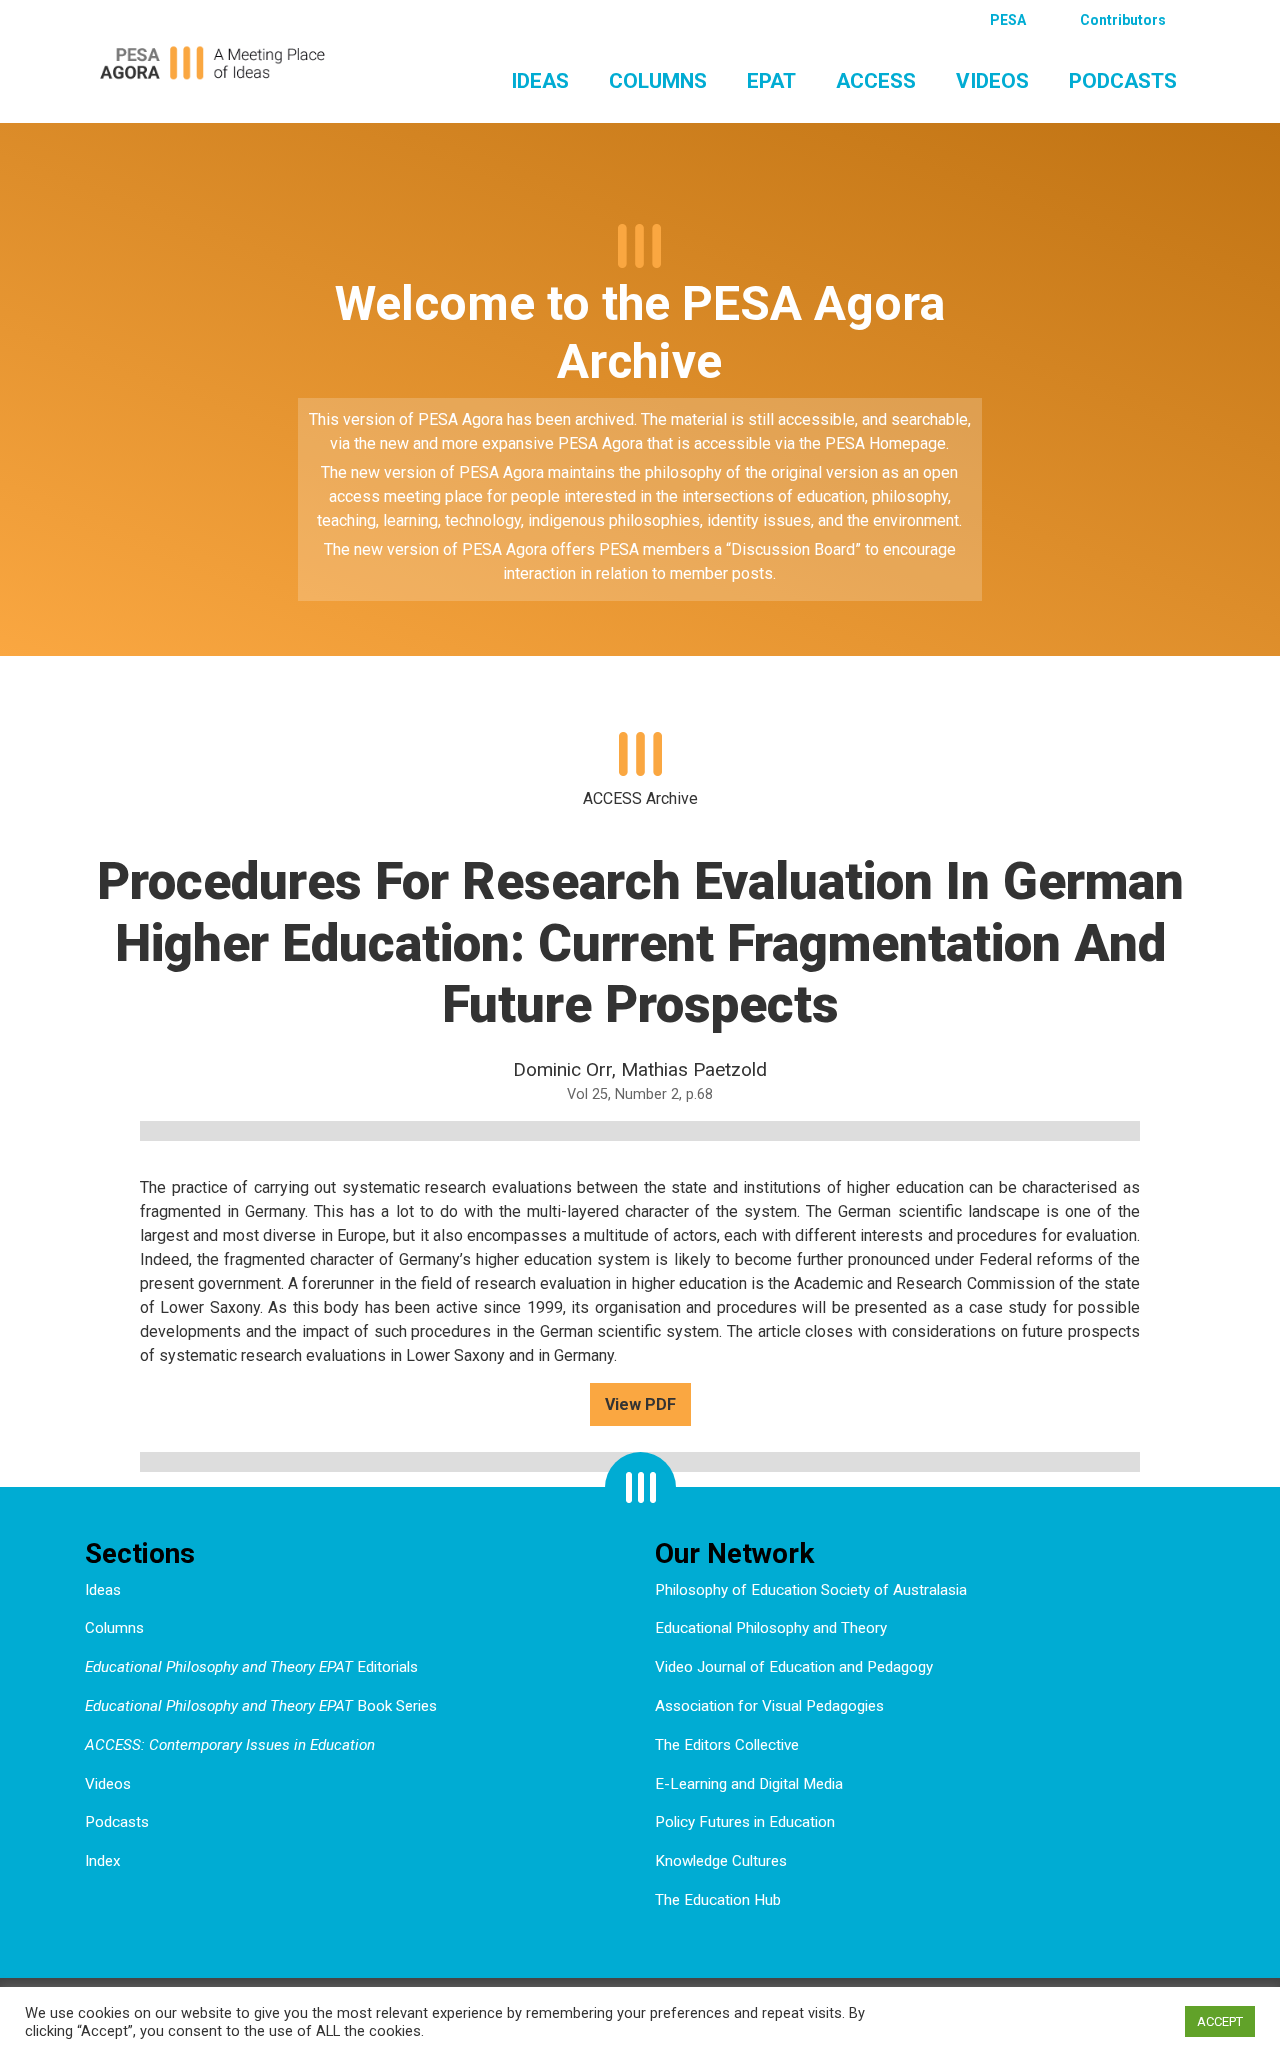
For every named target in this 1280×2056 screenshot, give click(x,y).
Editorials (251, 1667)
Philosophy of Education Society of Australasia (811, 1590)
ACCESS (876, 81)
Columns (658, 81)
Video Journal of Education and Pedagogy (794, 1667)
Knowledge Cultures (721, 1861)
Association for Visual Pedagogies (769, 1706)
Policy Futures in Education (745, 1822)
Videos (992, 81)
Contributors (1123, 20)
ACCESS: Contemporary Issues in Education (230, 1745)
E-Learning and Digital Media (749, 1784)
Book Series (261, 1706)
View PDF (640, 1404)
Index (103, 1861)
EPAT (771, 81)
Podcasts (1123, 81)
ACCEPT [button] (1220, 2021)
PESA (1008, 20)
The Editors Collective (727, 1745)
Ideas (540, 81)
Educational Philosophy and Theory (771, 1628)
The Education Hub (718, 1900)
